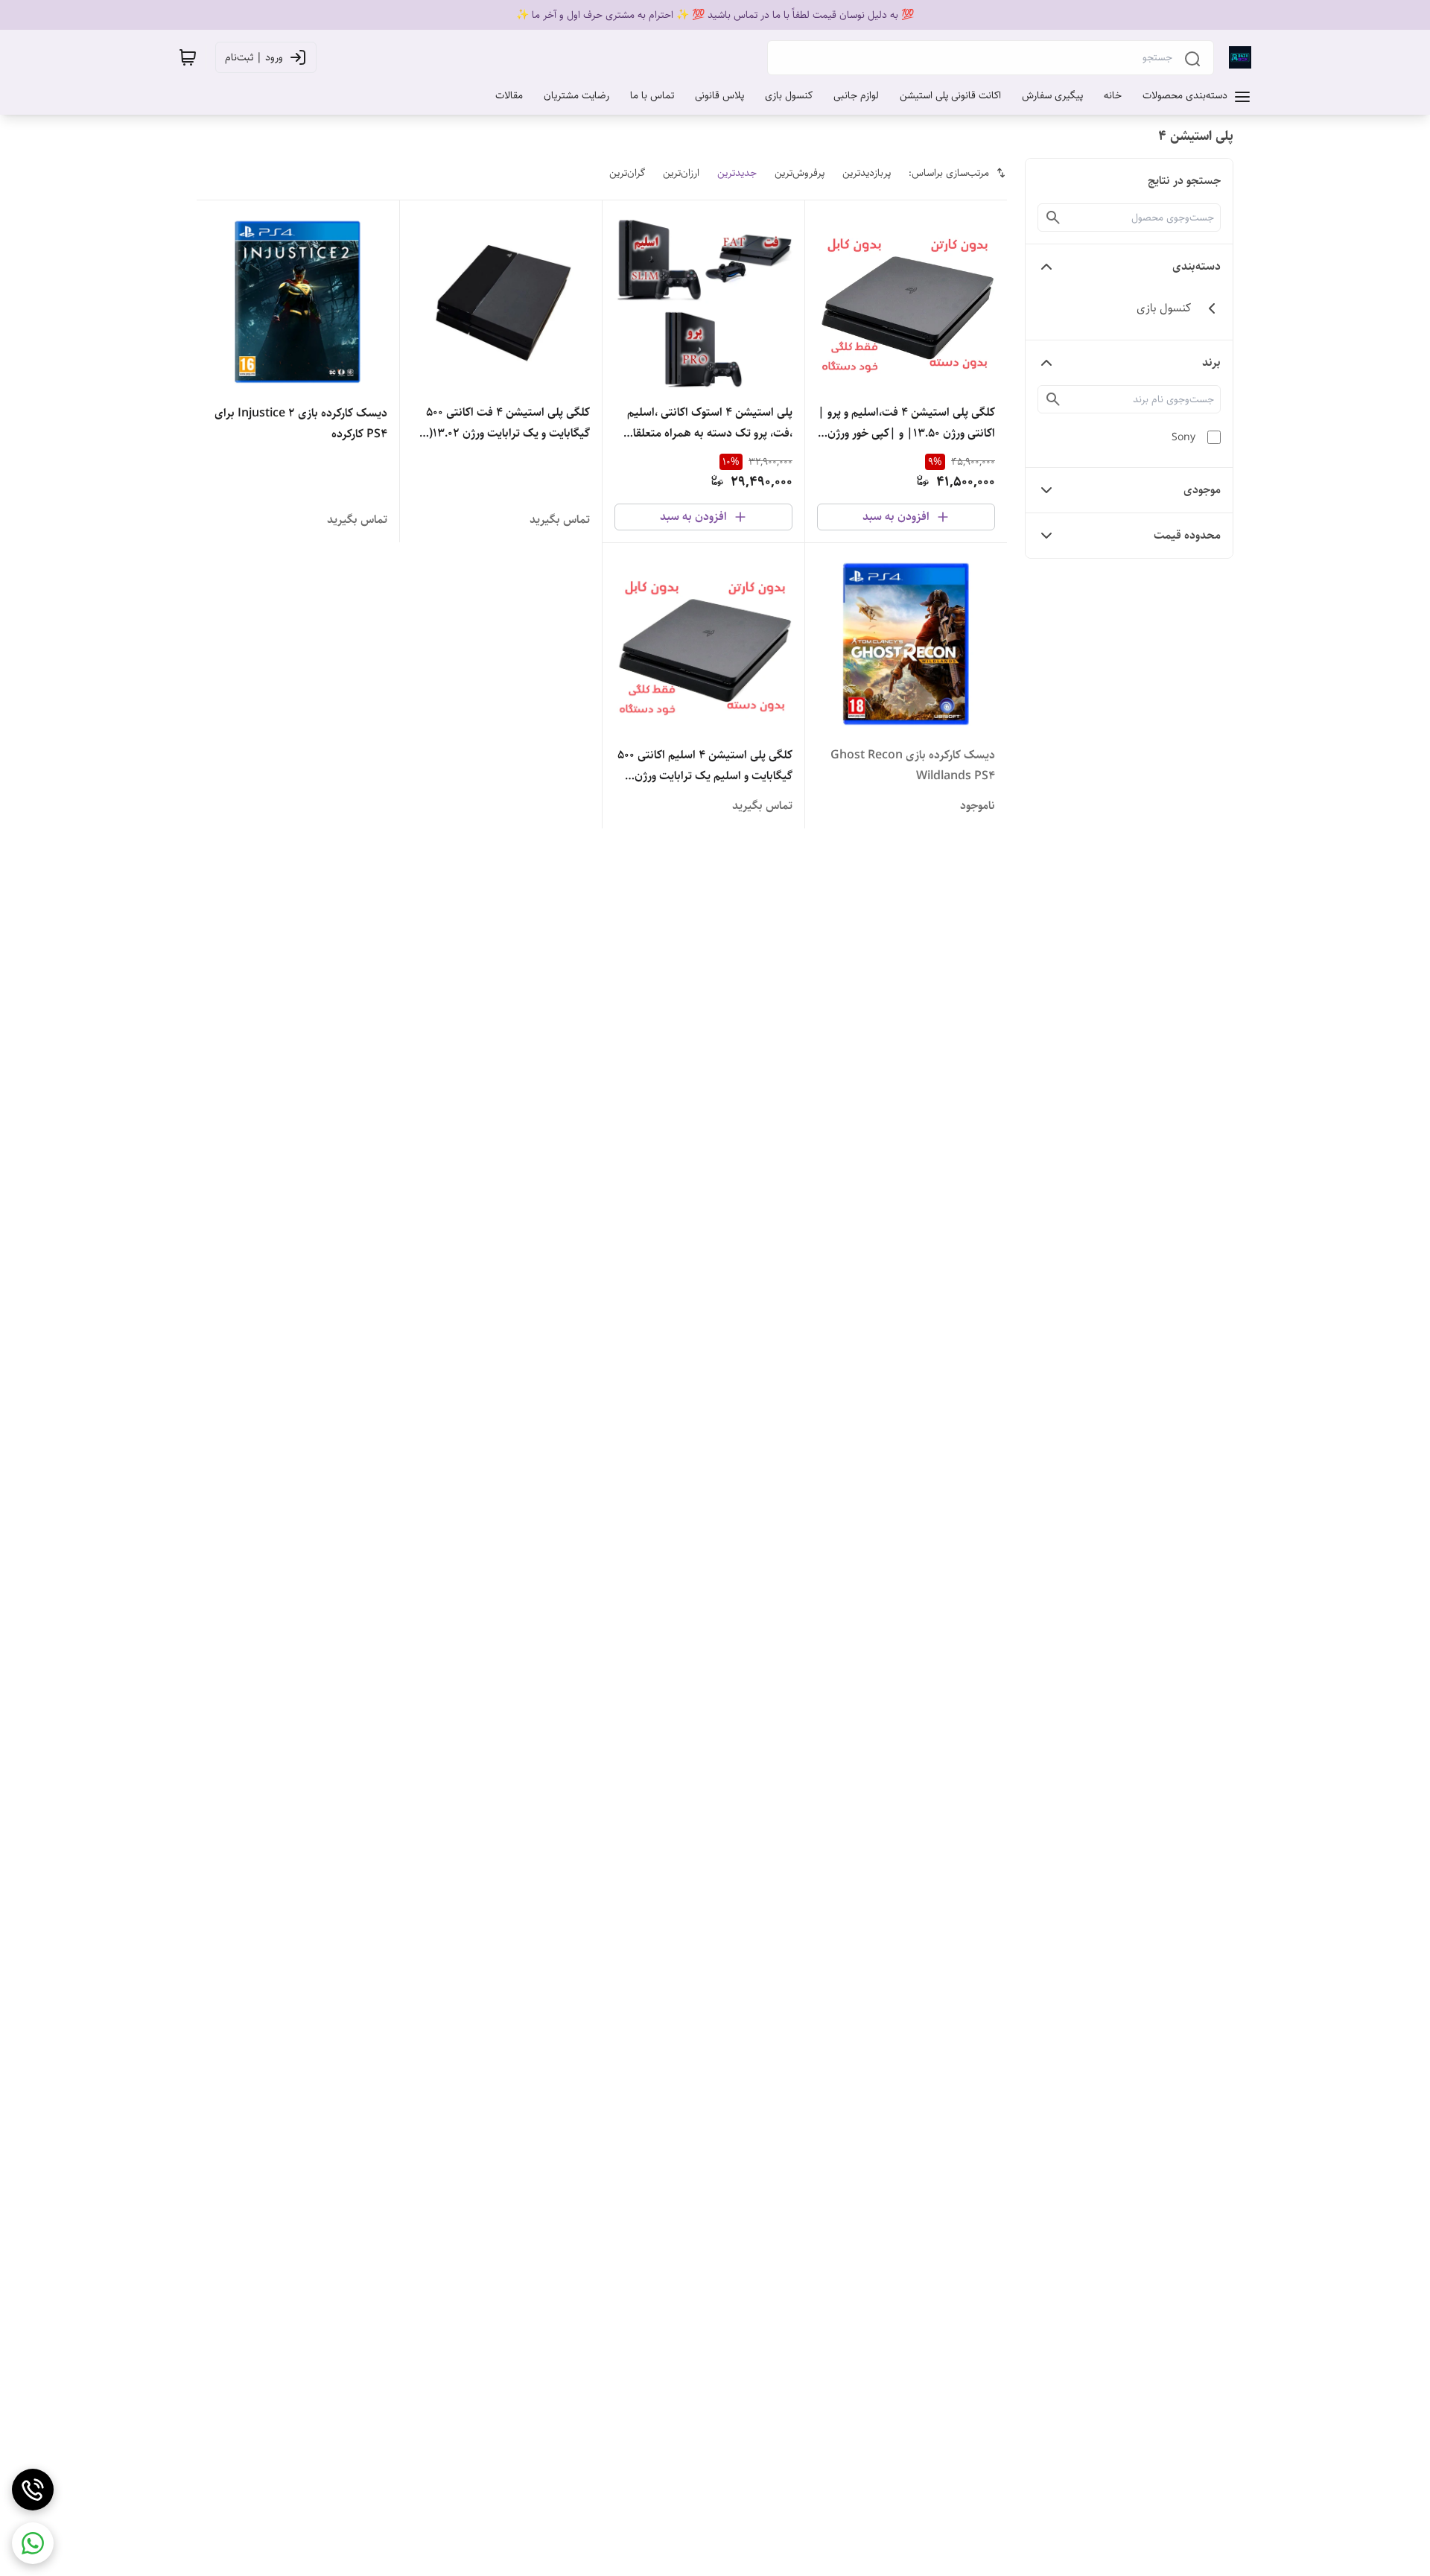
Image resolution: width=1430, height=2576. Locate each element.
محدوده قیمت (1187, 535)
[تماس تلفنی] (33, 2490)
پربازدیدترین (867, 173)
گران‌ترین (627, 173)
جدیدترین (737, 173)
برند (1211, 362)
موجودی (1202, 490)
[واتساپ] (33, 2543)
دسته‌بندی (1197, 266)
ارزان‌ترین (681, 173)
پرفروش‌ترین (800, 173)
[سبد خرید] (188, 57)
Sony (1183, 437)
